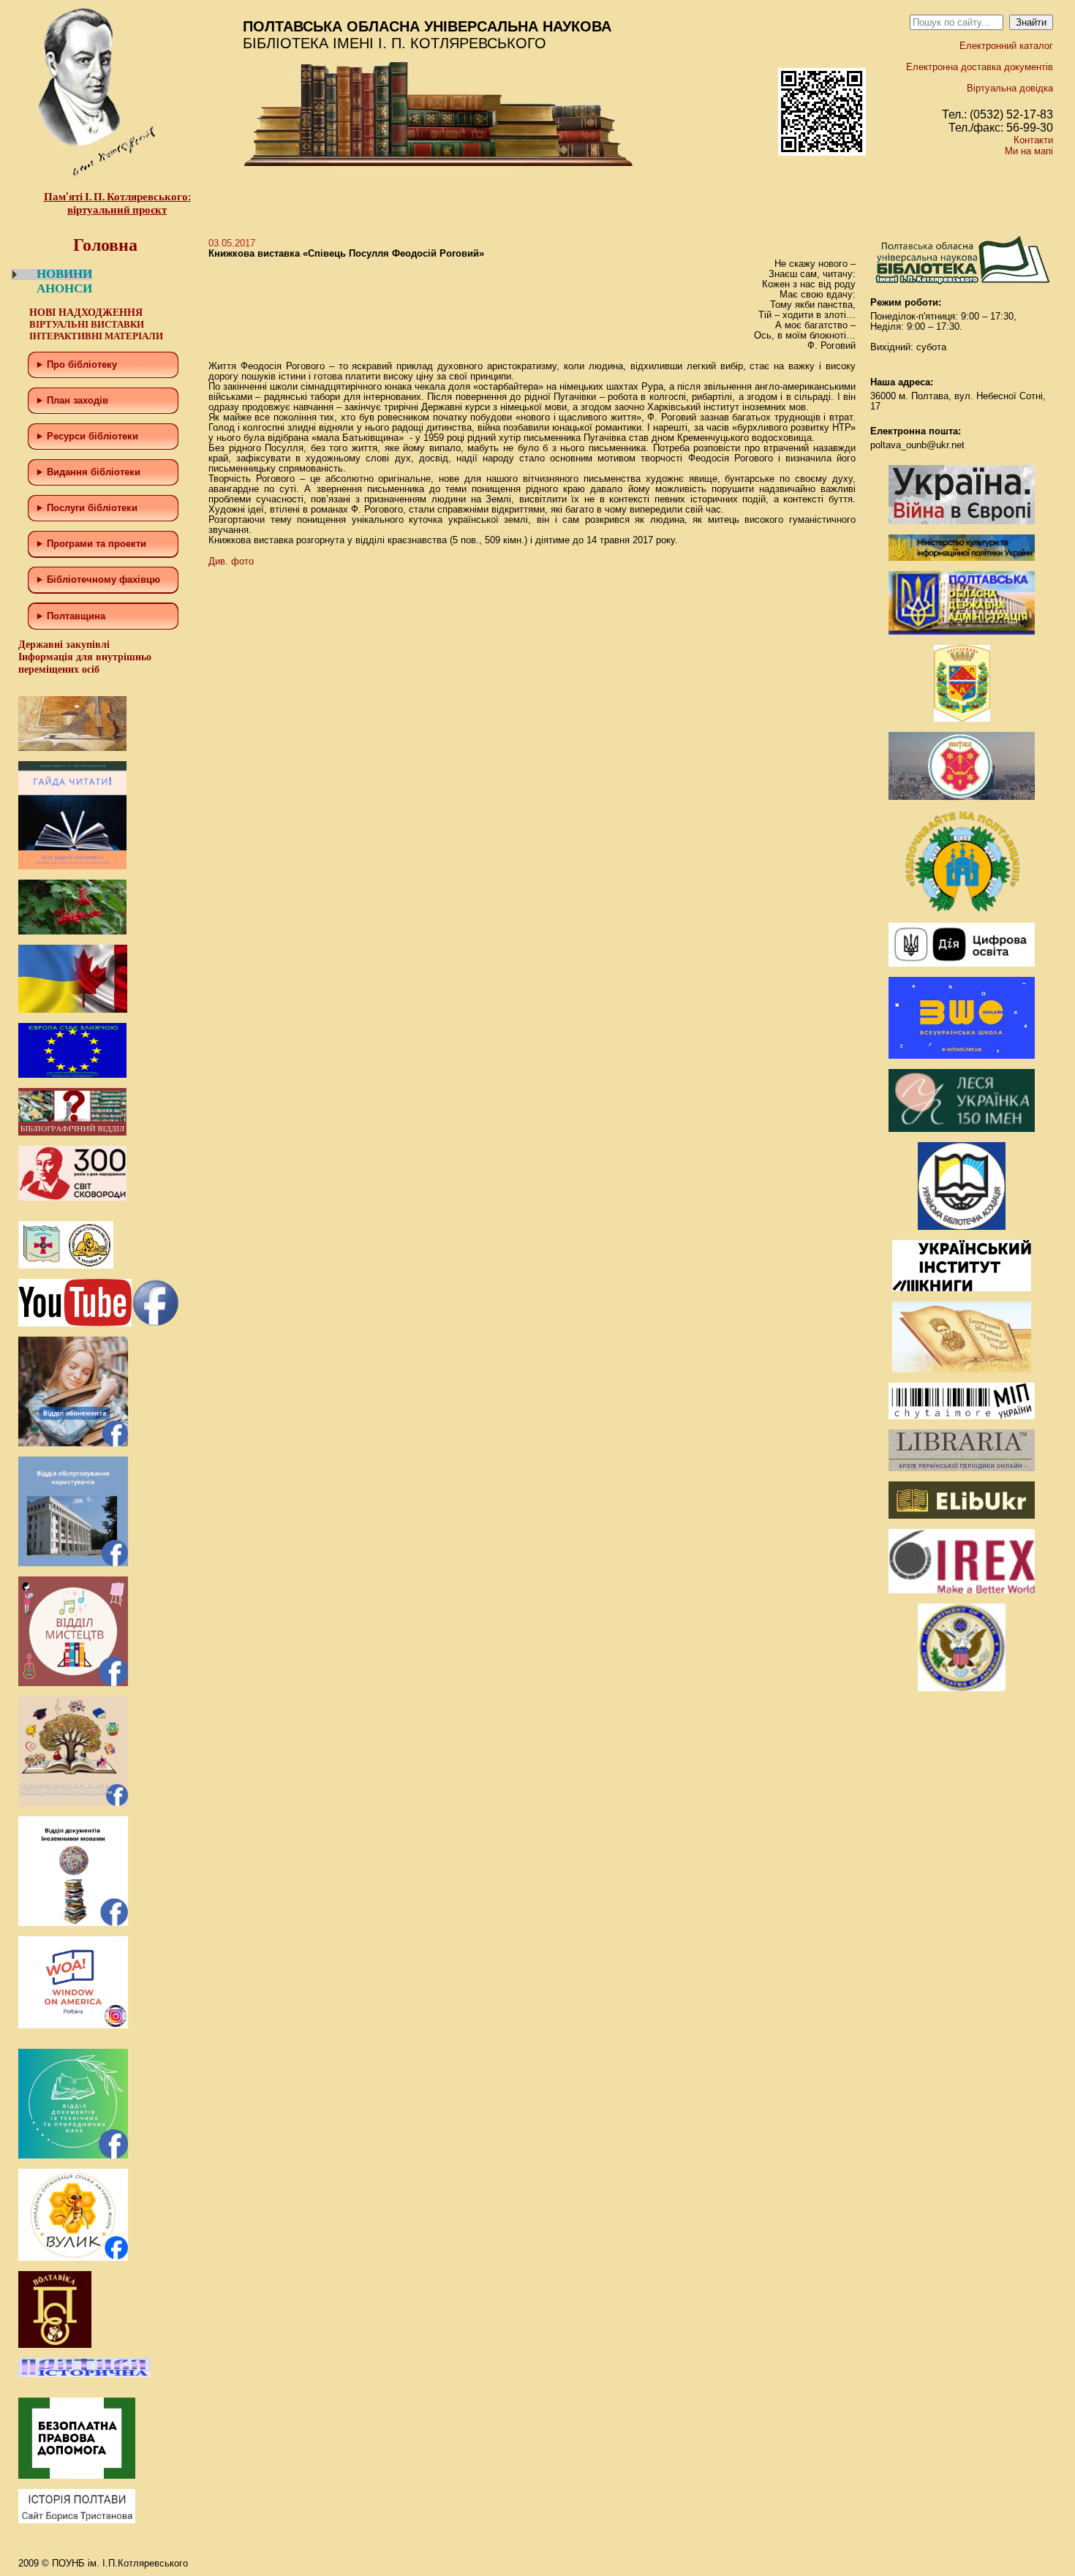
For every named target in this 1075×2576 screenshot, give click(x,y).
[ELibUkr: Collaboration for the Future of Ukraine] (962, 1515)
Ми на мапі (1029, 151)
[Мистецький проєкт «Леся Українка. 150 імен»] (962, 1129)
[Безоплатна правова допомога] (77, 2475)
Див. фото (231, 561)
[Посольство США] (962, 1688)
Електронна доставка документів (980, 67)
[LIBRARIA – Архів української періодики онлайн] (962, 1468)
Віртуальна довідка (1010, 88)
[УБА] (962, 1227)
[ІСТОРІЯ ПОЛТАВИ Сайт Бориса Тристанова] (77, 2520)
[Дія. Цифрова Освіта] (962, 963)
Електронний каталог (1006, 46)
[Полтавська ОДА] (962, 631)
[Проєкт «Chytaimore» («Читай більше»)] (962, 1416)
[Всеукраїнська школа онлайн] (962, 1055)
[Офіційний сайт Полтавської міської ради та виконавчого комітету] (962, 797)
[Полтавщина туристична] (962, 909)
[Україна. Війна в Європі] (962, 521)
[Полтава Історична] (84, 2374)
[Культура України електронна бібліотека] (962, 1369)
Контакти (1033, 140)
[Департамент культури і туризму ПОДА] (962, 718)
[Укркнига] (962, 1288)
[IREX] (962, 1590)
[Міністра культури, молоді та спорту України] (962, 558)
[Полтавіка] (55, 2345)
